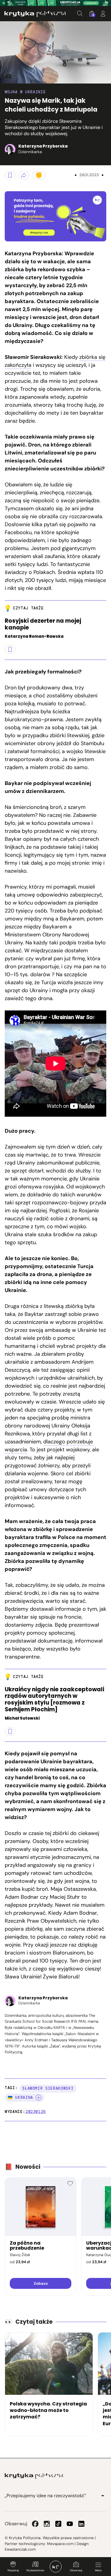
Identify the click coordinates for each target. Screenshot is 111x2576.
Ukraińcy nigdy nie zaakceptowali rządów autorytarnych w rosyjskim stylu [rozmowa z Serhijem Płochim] (54, 1700)
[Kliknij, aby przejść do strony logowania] (103, 14)
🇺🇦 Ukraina (20, 2097)
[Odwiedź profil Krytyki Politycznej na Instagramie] (47, 2524)
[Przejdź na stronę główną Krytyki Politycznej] (34, 2476)
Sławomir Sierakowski (48, 2088)
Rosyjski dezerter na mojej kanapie (43, 624)
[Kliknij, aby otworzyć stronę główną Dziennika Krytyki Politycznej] (56, 2567)
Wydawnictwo (35, 2570)
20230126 (36, 2112)
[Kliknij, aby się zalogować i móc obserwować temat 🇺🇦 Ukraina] (38, 2098)
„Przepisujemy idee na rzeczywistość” (45, 2496)
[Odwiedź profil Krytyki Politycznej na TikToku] (58, 2524)
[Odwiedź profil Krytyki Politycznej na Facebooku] (35, 2524)
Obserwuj (76, 2570)
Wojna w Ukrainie (25, 92)
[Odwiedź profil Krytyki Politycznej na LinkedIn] (81, 2524)
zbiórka (14, 269)
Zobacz (41, 2283)
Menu (98, 2570)
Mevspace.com (60, 2544)
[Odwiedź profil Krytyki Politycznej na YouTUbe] (70, 2524)
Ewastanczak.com (20, 2549)
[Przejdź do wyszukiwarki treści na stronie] (80, 14)
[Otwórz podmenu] (103, 2496)
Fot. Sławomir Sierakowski (6, 76)
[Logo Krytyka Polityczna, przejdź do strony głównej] (35, 14)
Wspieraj (13, 2570)
